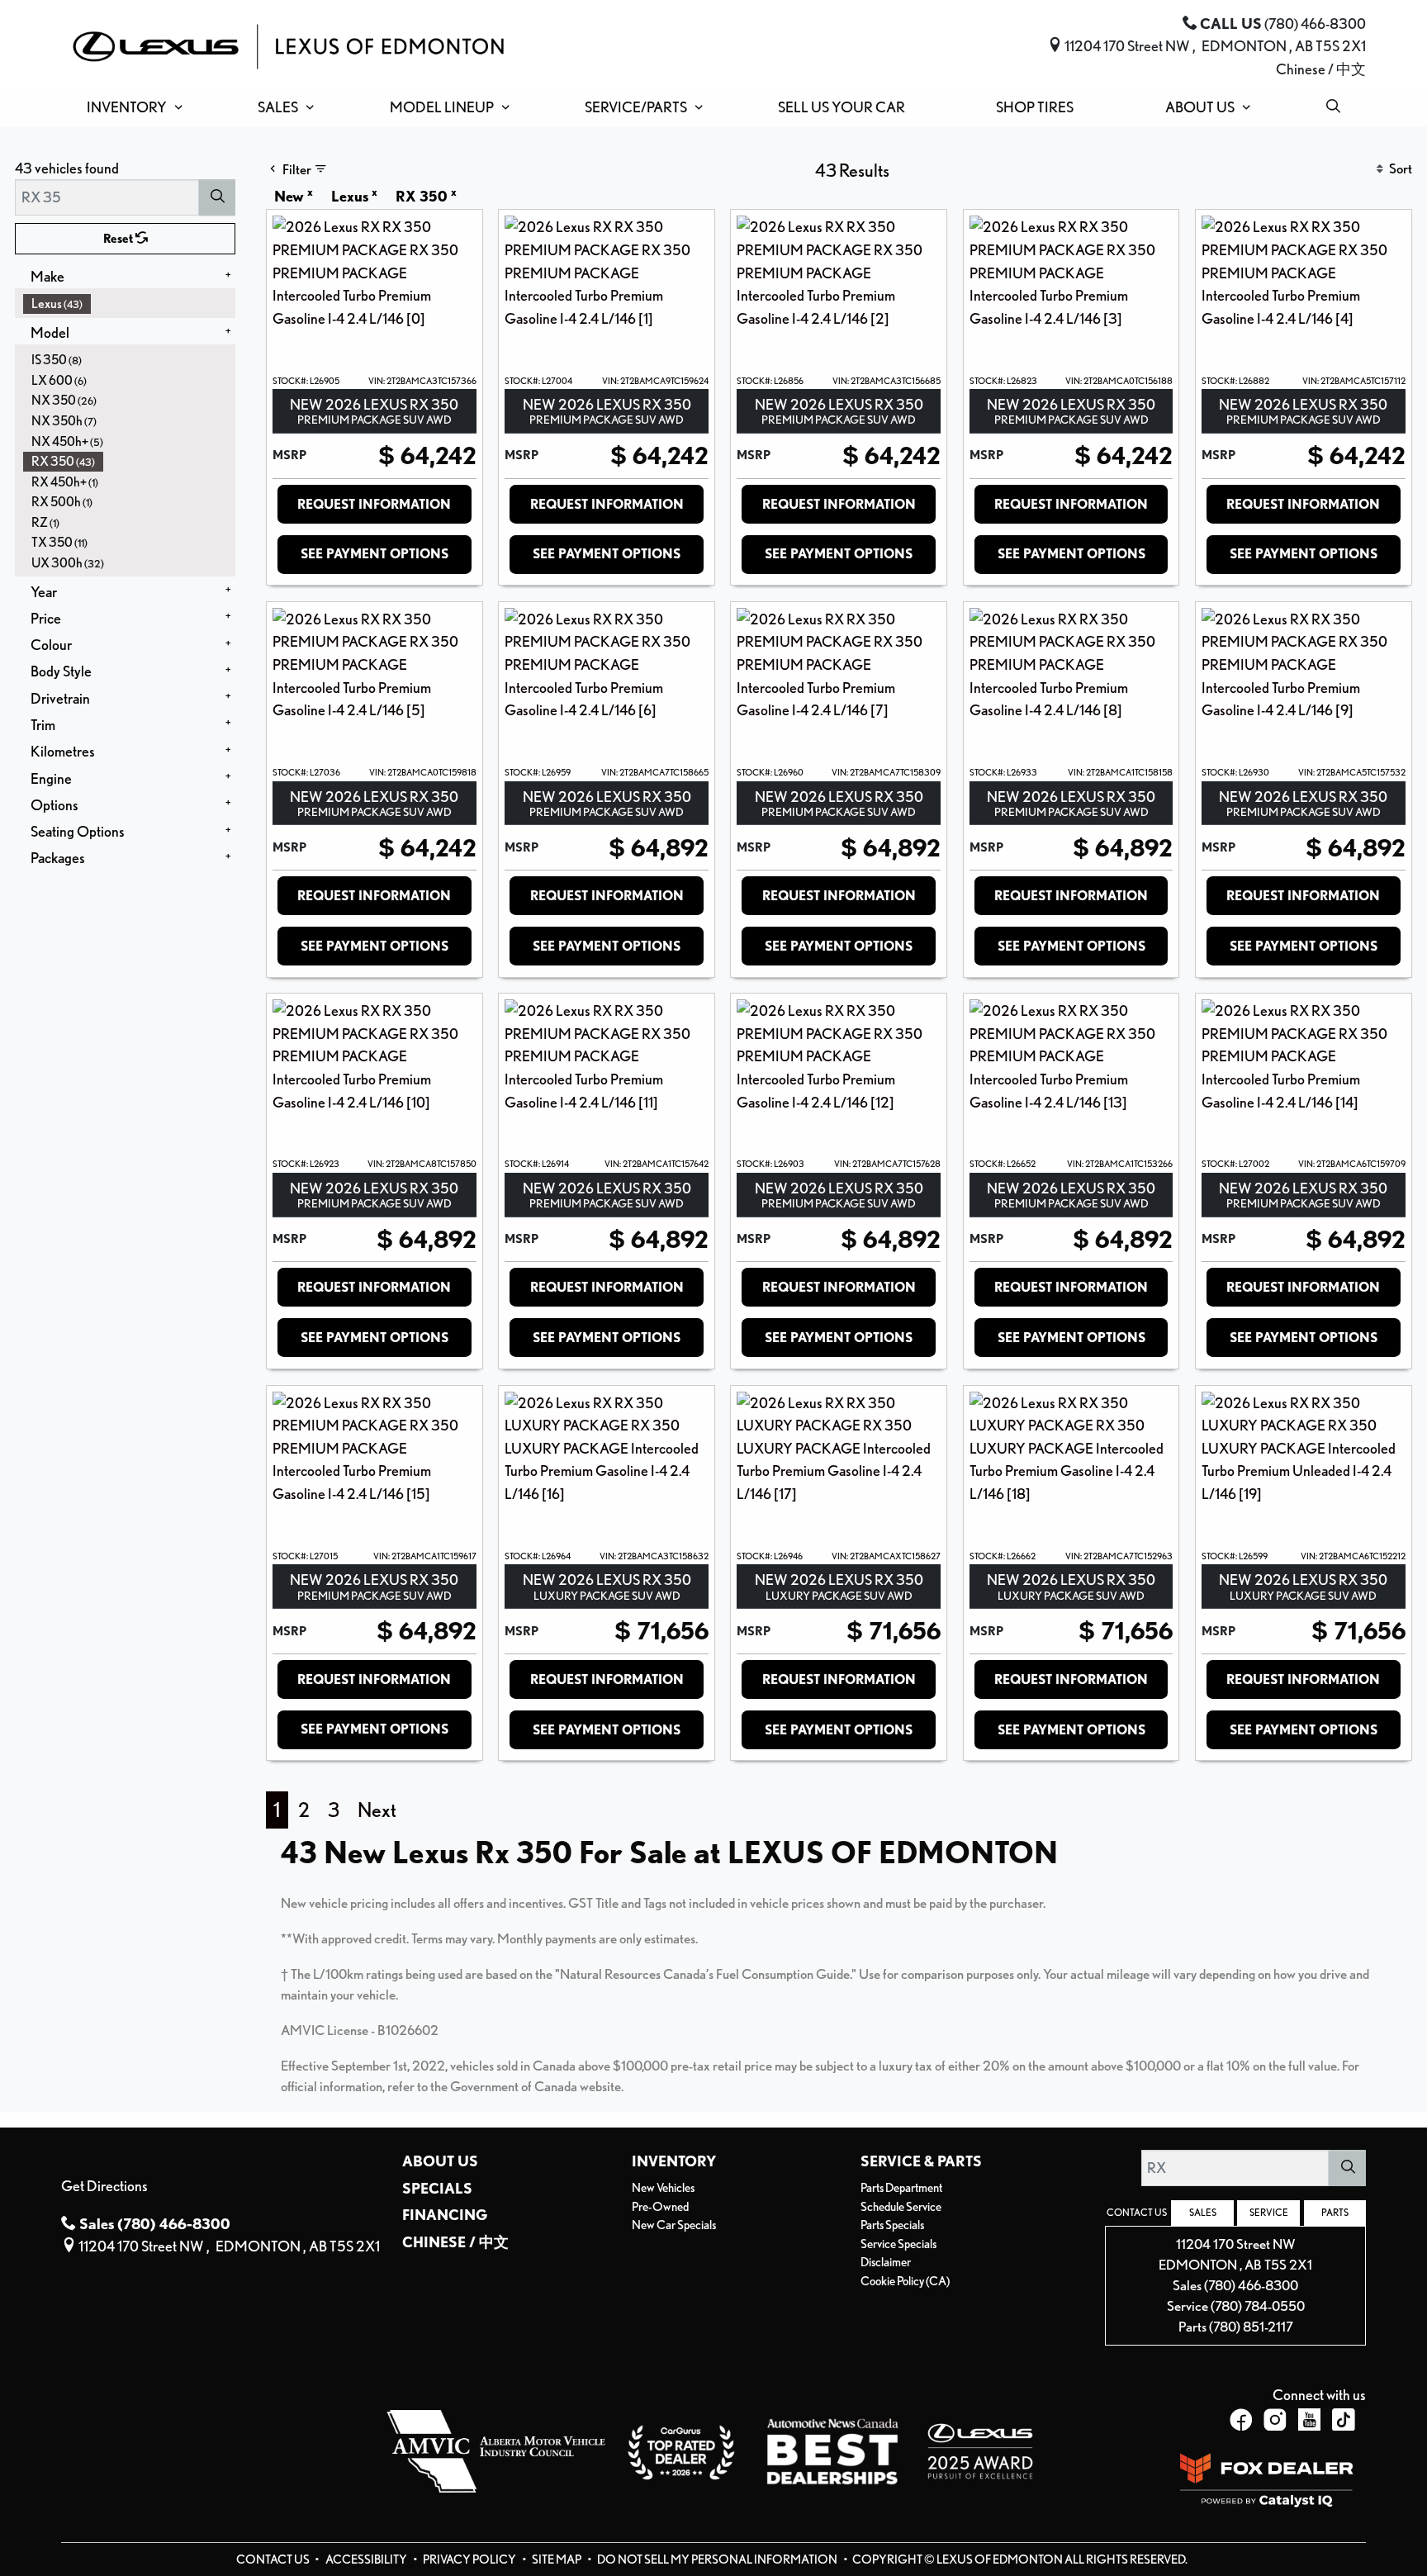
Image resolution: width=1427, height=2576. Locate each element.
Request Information (374, 504)
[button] (131, 107)
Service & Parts (921, 2161)
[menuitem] (130, 304)
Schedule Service (901, 2207)
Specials (437, 2188)
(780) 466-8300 (1251, 2285)
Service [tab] (1269, 2213)
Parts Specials (892, 2225)
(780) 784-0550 (1258, 2306)
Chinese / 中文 (1321, 69)
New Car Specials (674, 2225)
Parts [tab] (1335, 2213)
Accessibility (367, 2559)
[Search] (217, 197)
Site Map (557, 2559)
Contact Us (274, 2559)
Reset (119, 239)
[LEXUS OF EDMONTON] (288, 44)
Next (377, 1810)
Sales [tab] (1203, 2213)
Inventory (674, 2161)
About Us (440, 2161)
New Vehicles (663, 2188)
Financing (445, 2214)
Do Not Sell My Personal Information (718, 2559)
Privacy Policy (470, 2559)
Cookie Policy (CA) (905, 2281)
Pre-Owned (660, 2207)
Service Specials (898, 2244)
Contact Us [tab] (1137, 2213)
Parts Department (901, 2188)
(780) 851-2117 (1251, 2327)
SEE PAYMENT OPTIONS (375, 554)
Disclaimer (886, 2262)
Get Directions (104, 2185)
